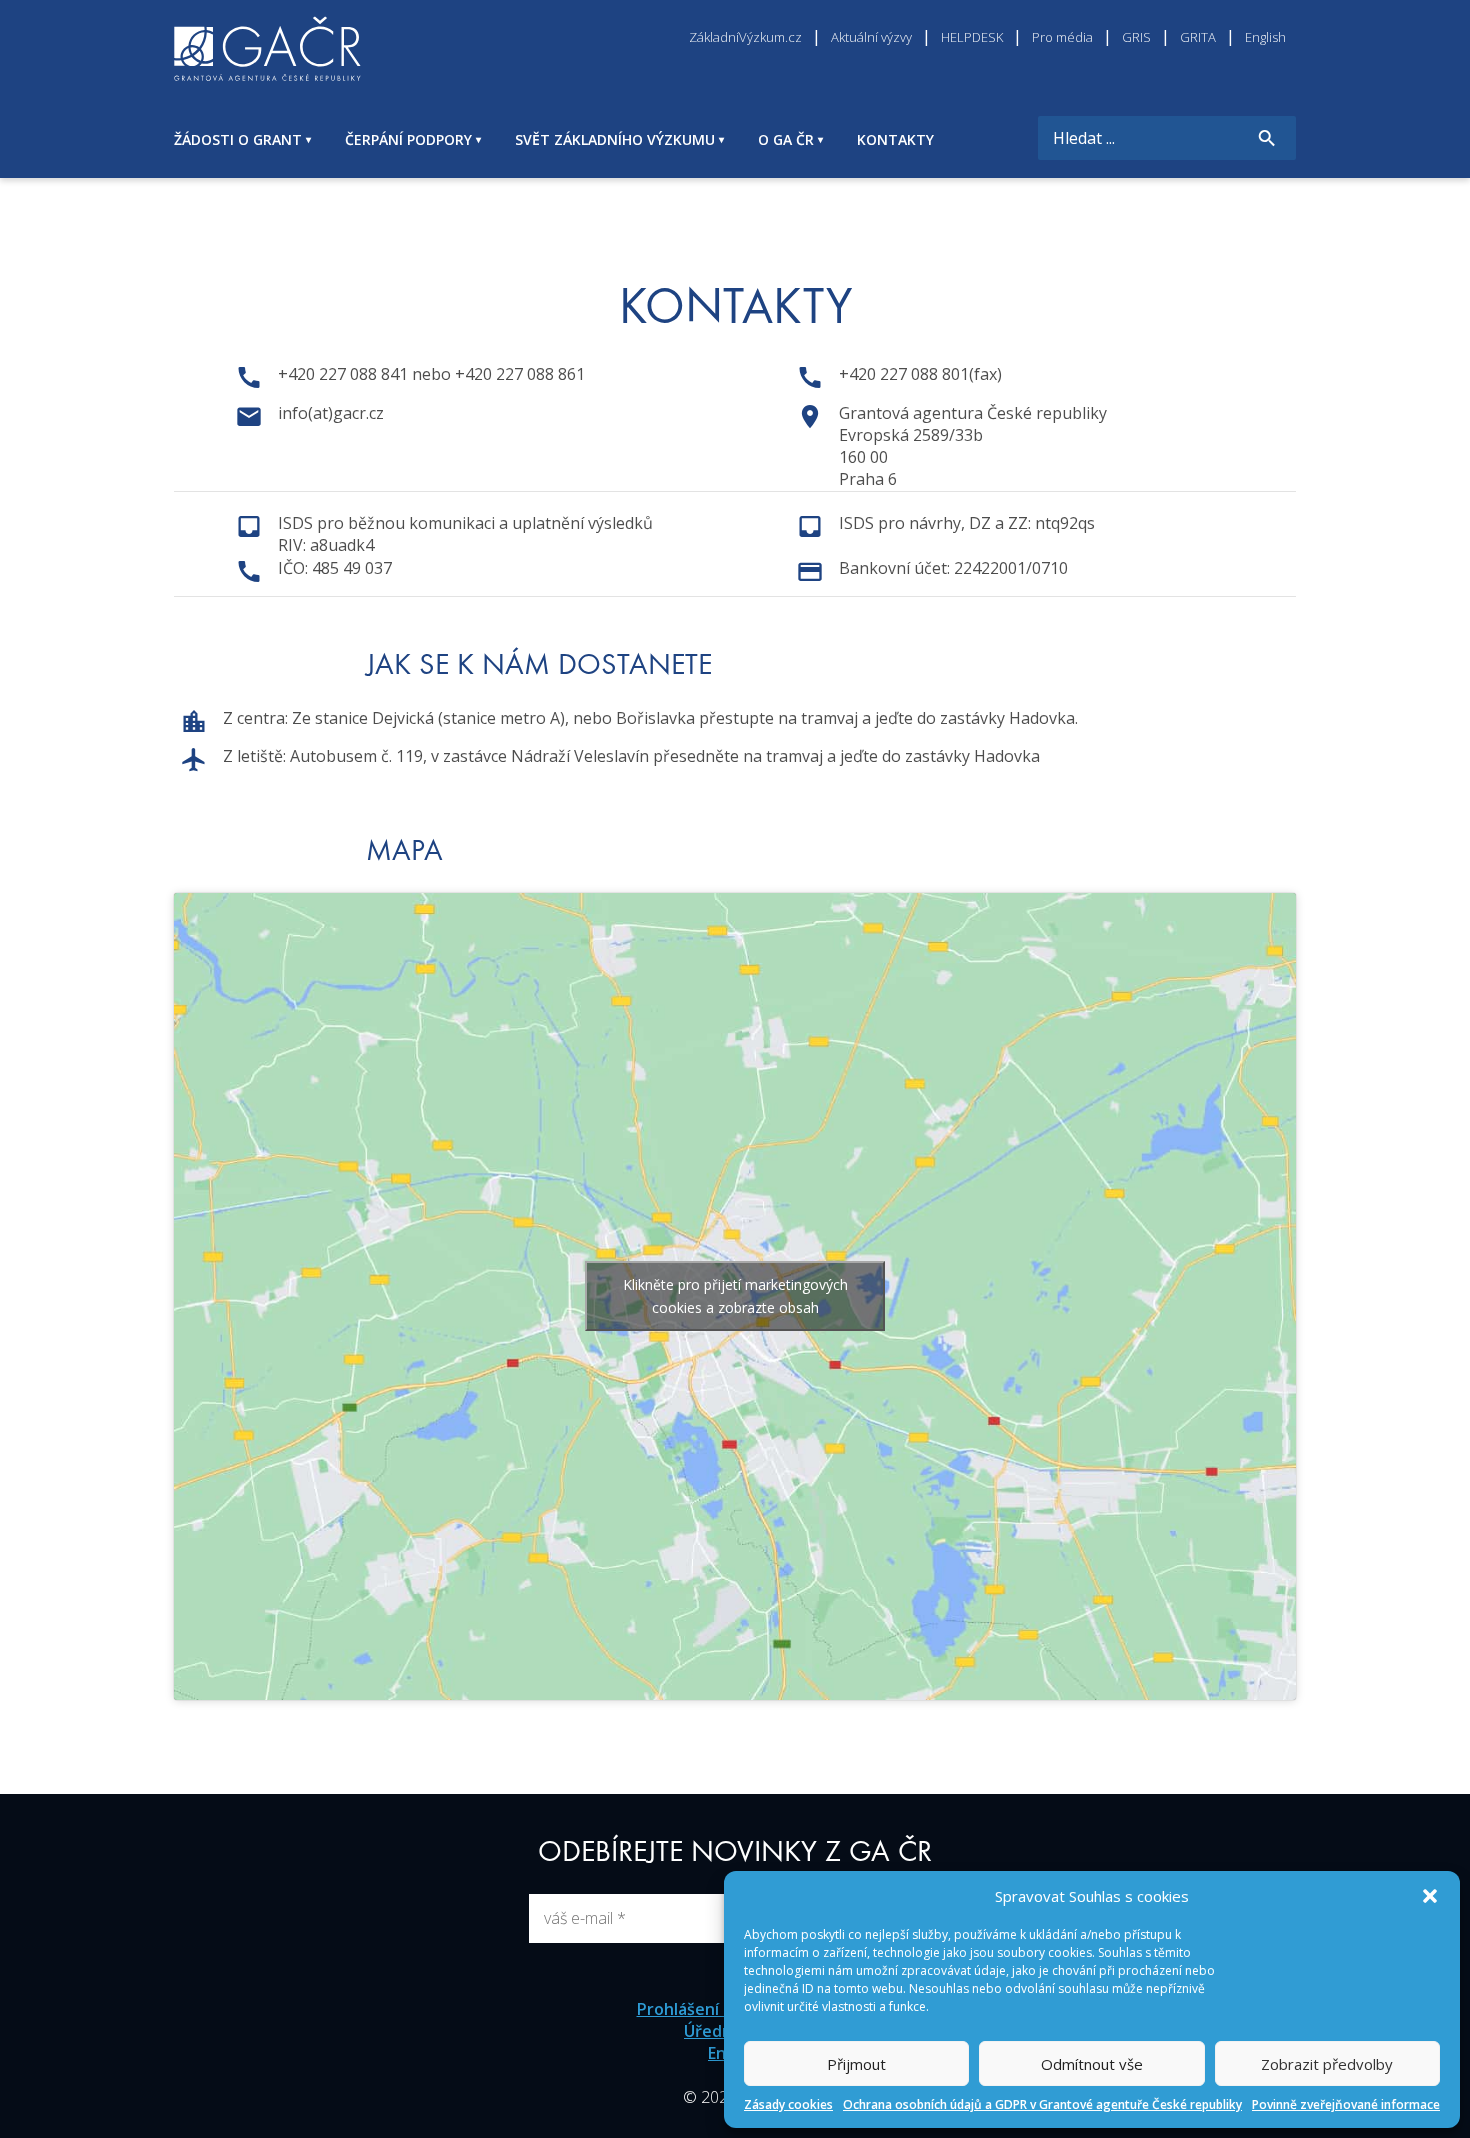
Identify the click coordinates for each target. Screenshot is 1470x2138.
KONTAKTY (895, 139)
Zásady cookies (788, 2104)
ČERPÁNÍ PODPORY (408, 139)
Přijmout (856, 2064)
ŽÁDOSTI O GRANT (238, 139)
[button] (1430, 1896)
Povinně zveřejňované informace (1346, 2104)
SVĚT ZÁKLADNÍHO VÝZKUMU (615, 139)
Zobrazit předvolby (1327, 2064)
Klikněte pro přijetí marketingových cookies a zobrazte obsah (735, 1296)
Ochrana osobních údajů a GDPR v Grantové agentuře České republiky (1042, 2104)
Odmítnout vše (1092, 2064)
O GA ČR (786, 139)
